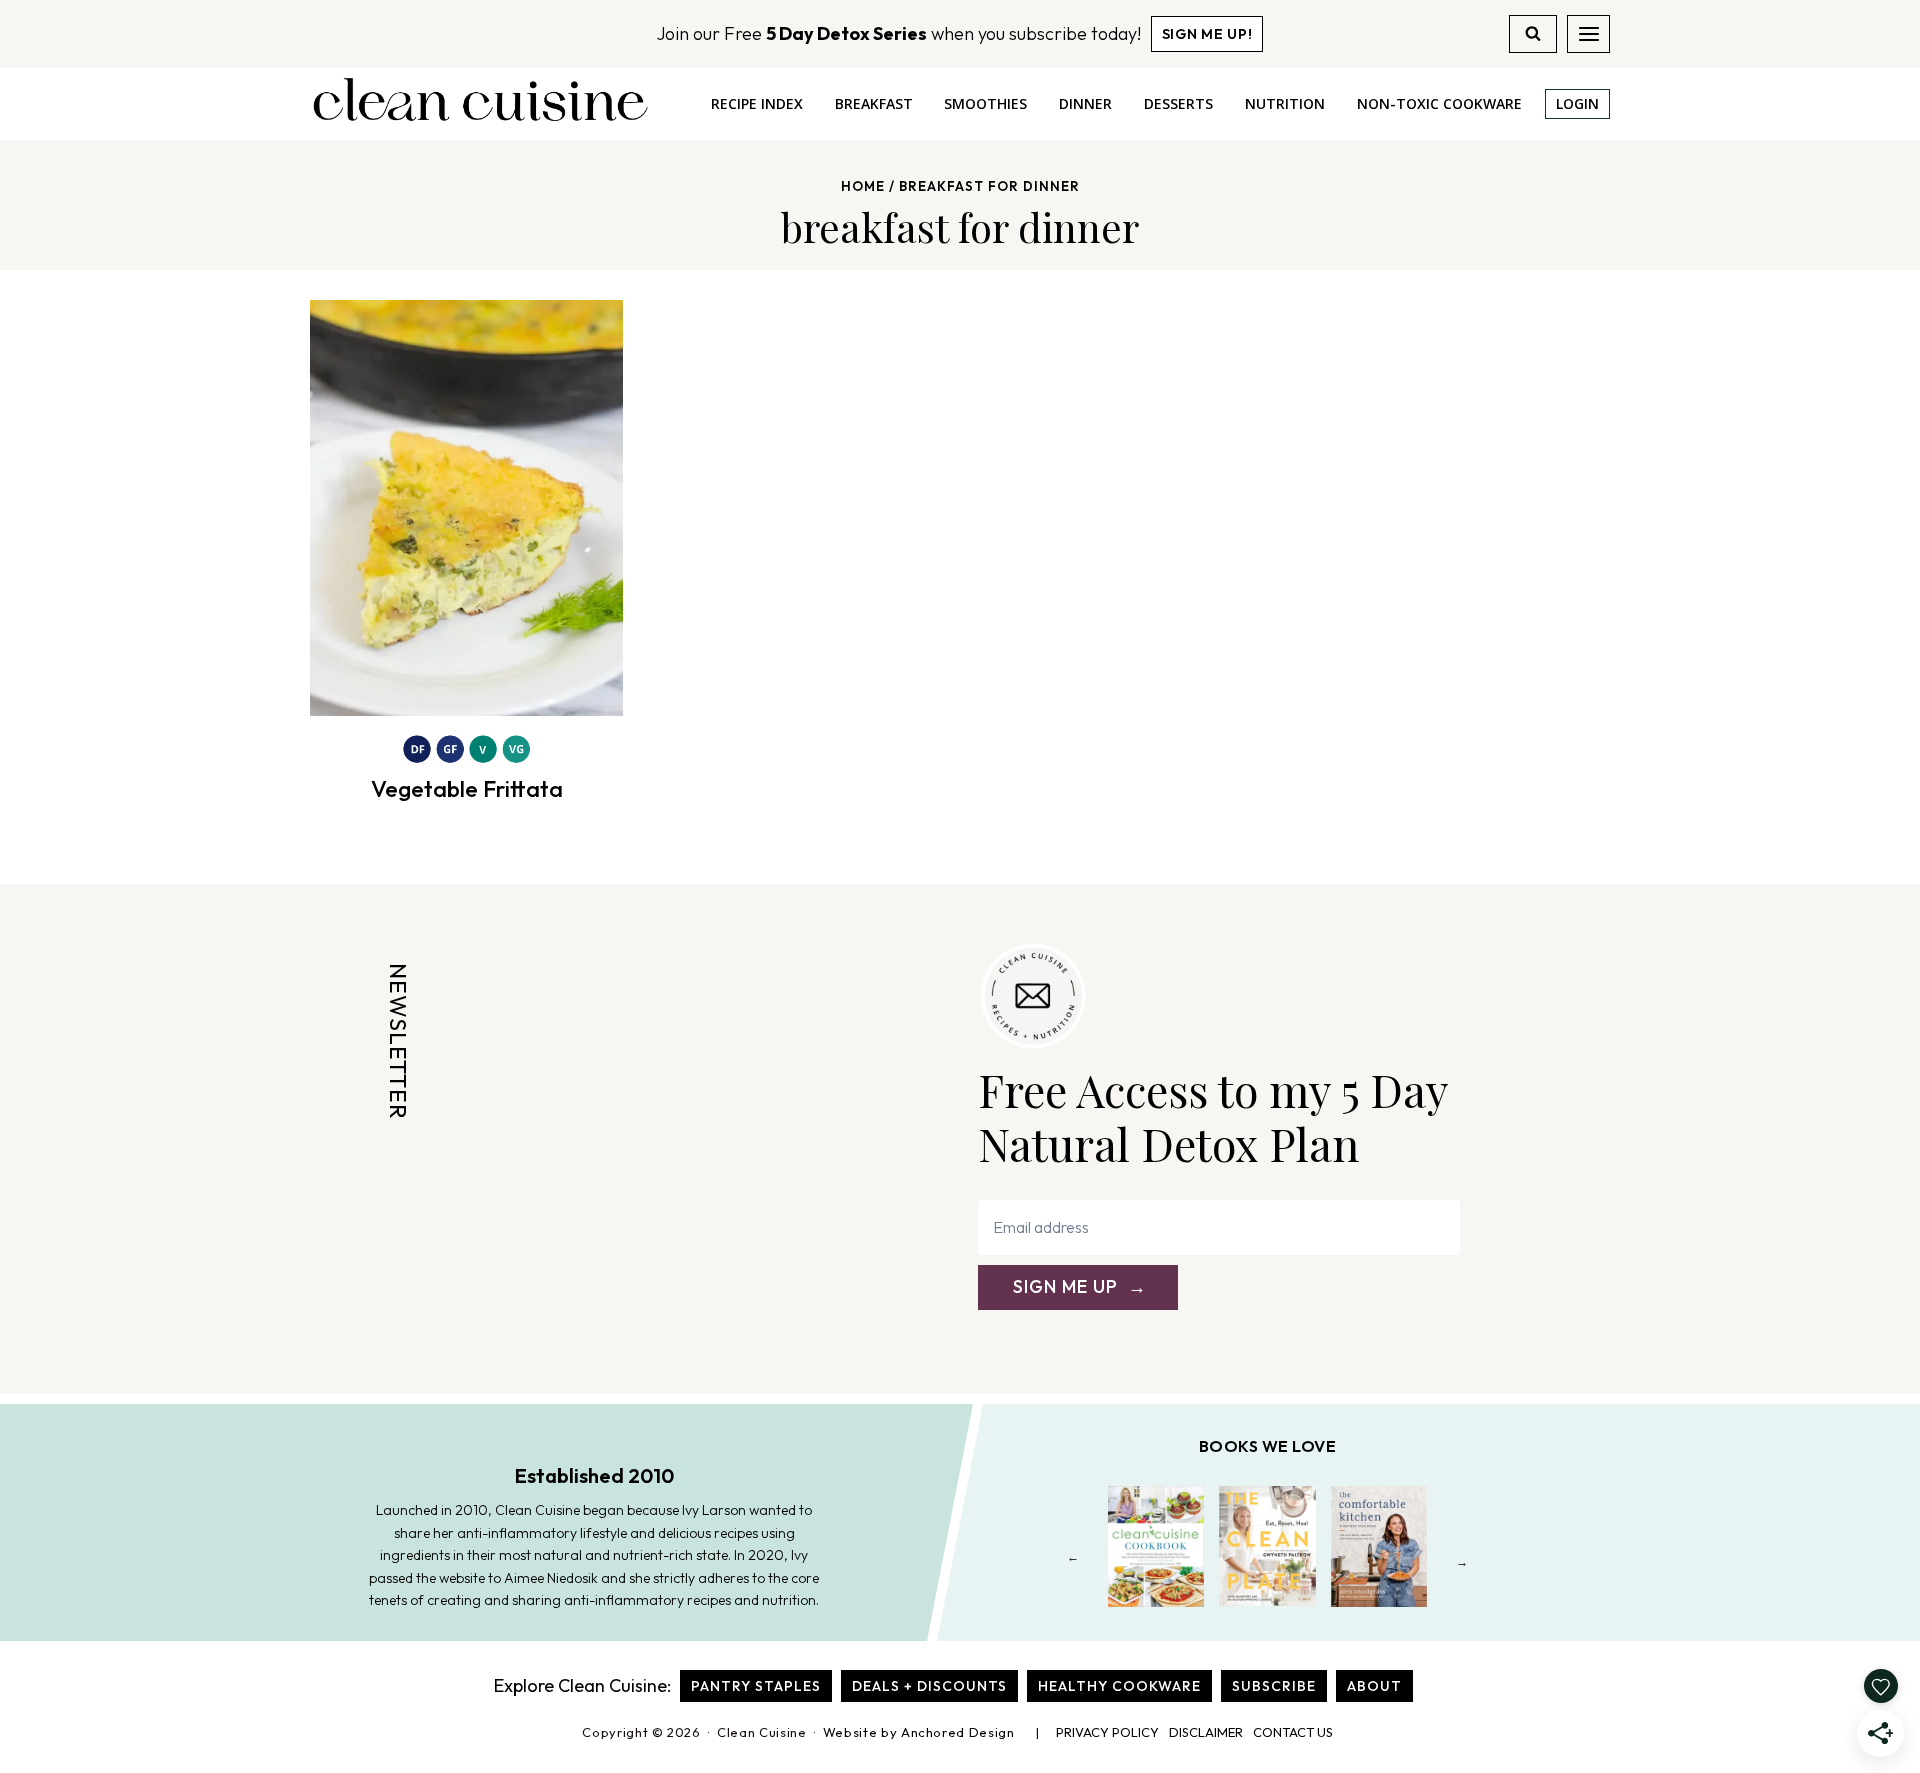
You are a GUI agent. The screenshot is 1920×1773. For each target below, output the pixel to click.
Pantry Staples (756, 1686)
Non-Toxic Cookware (1439, 103)
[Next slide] (1462, 1561)
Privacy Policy (1107, 1732)
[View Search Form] (1533, 34)
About (1374, 1686)
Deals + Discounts (929, 1686)
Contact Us (1293, 1732)
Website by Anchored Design (919, 1732)
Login (1577, 103)
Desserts (1178, 103)
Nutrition (1285, 103)
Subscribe (1274, 1686)
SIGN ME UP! (1207, 34)
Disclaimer (1206, 1732)
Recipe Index (757, 103)
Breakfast (874, 103)
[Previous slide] (1073, 1561)
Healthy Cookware (1119, 1686)
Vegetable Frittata (467, 788)
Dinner (1085, 103)
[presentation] (466, 508)
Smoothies (985, 103)
